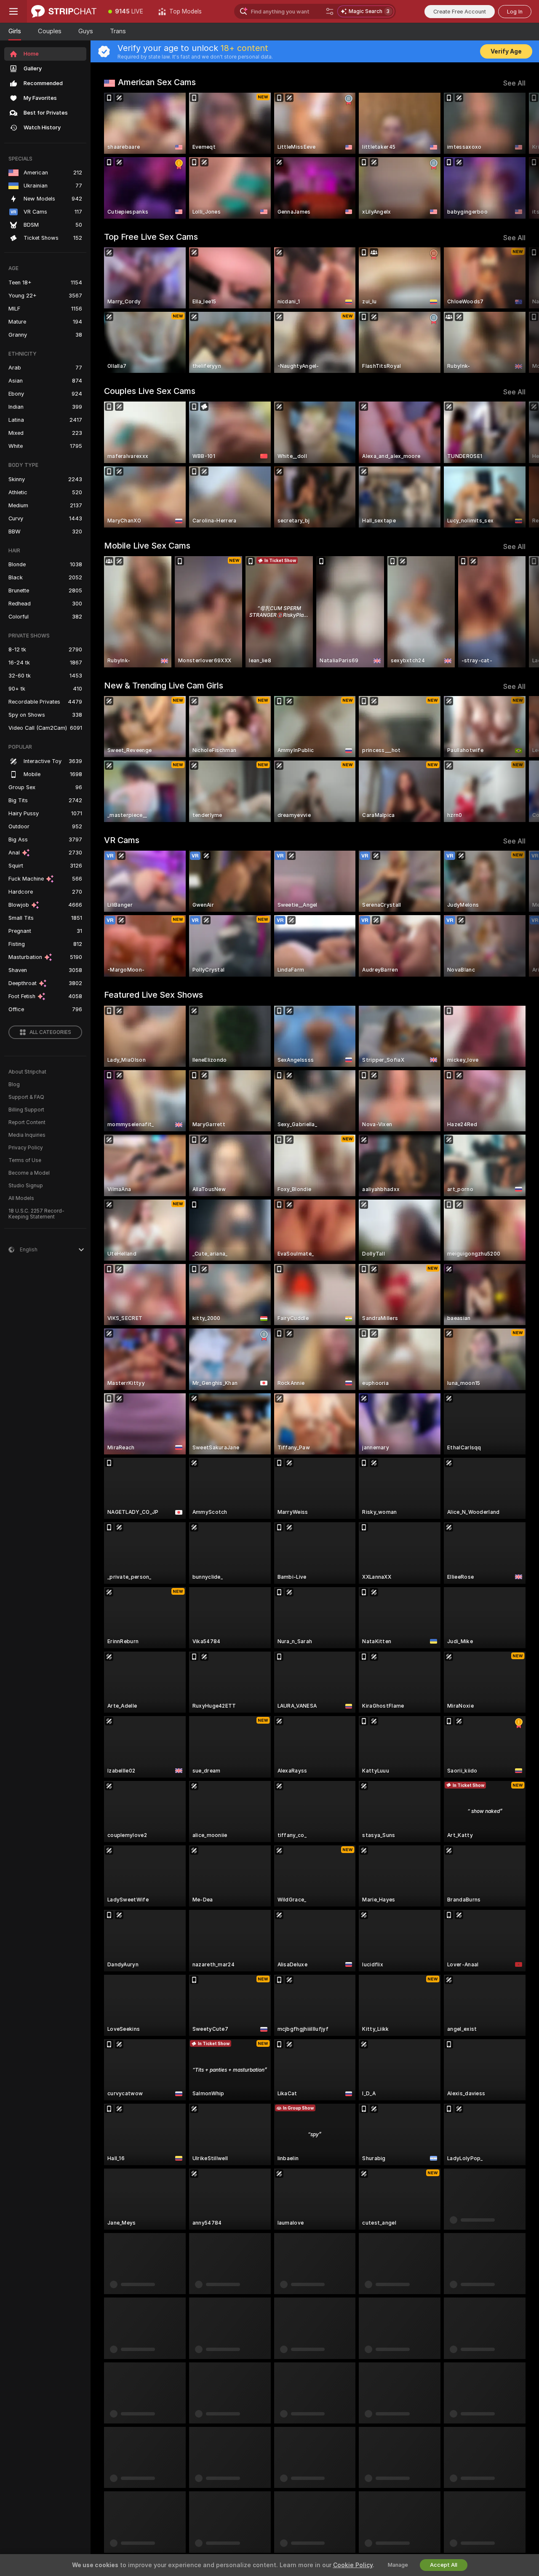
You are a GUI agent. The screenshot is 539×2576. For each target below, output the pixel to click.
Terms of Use (25, 1160)
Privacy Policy (26, 1148)
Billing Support (26, 1110)
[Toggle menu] (13, 11)
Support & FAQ (26, 1097)
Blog (14, 1084)
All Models (21, 1198)
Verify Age (506, 51)
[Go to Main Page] (64, 11)
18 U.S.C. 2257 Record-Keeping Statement (36, 1214)
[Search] (330, 11)
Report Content (27, 1122)
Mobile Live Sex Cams (147, 546)
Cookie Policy (353, 2565)
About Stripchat (27, 1072)
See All (514, 83)
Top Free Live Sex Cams (151, 237)
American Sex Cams (157, 82)
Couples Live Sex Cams (150, 391)
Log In (515, 12)
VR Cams (122, 840)
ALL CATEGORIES (50, 1032)
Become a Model (29, 1173)
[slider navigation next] (518, 156)
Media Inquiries (27, 1135)
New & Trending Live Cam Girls (164, 686)
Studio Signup (26, 1186)
